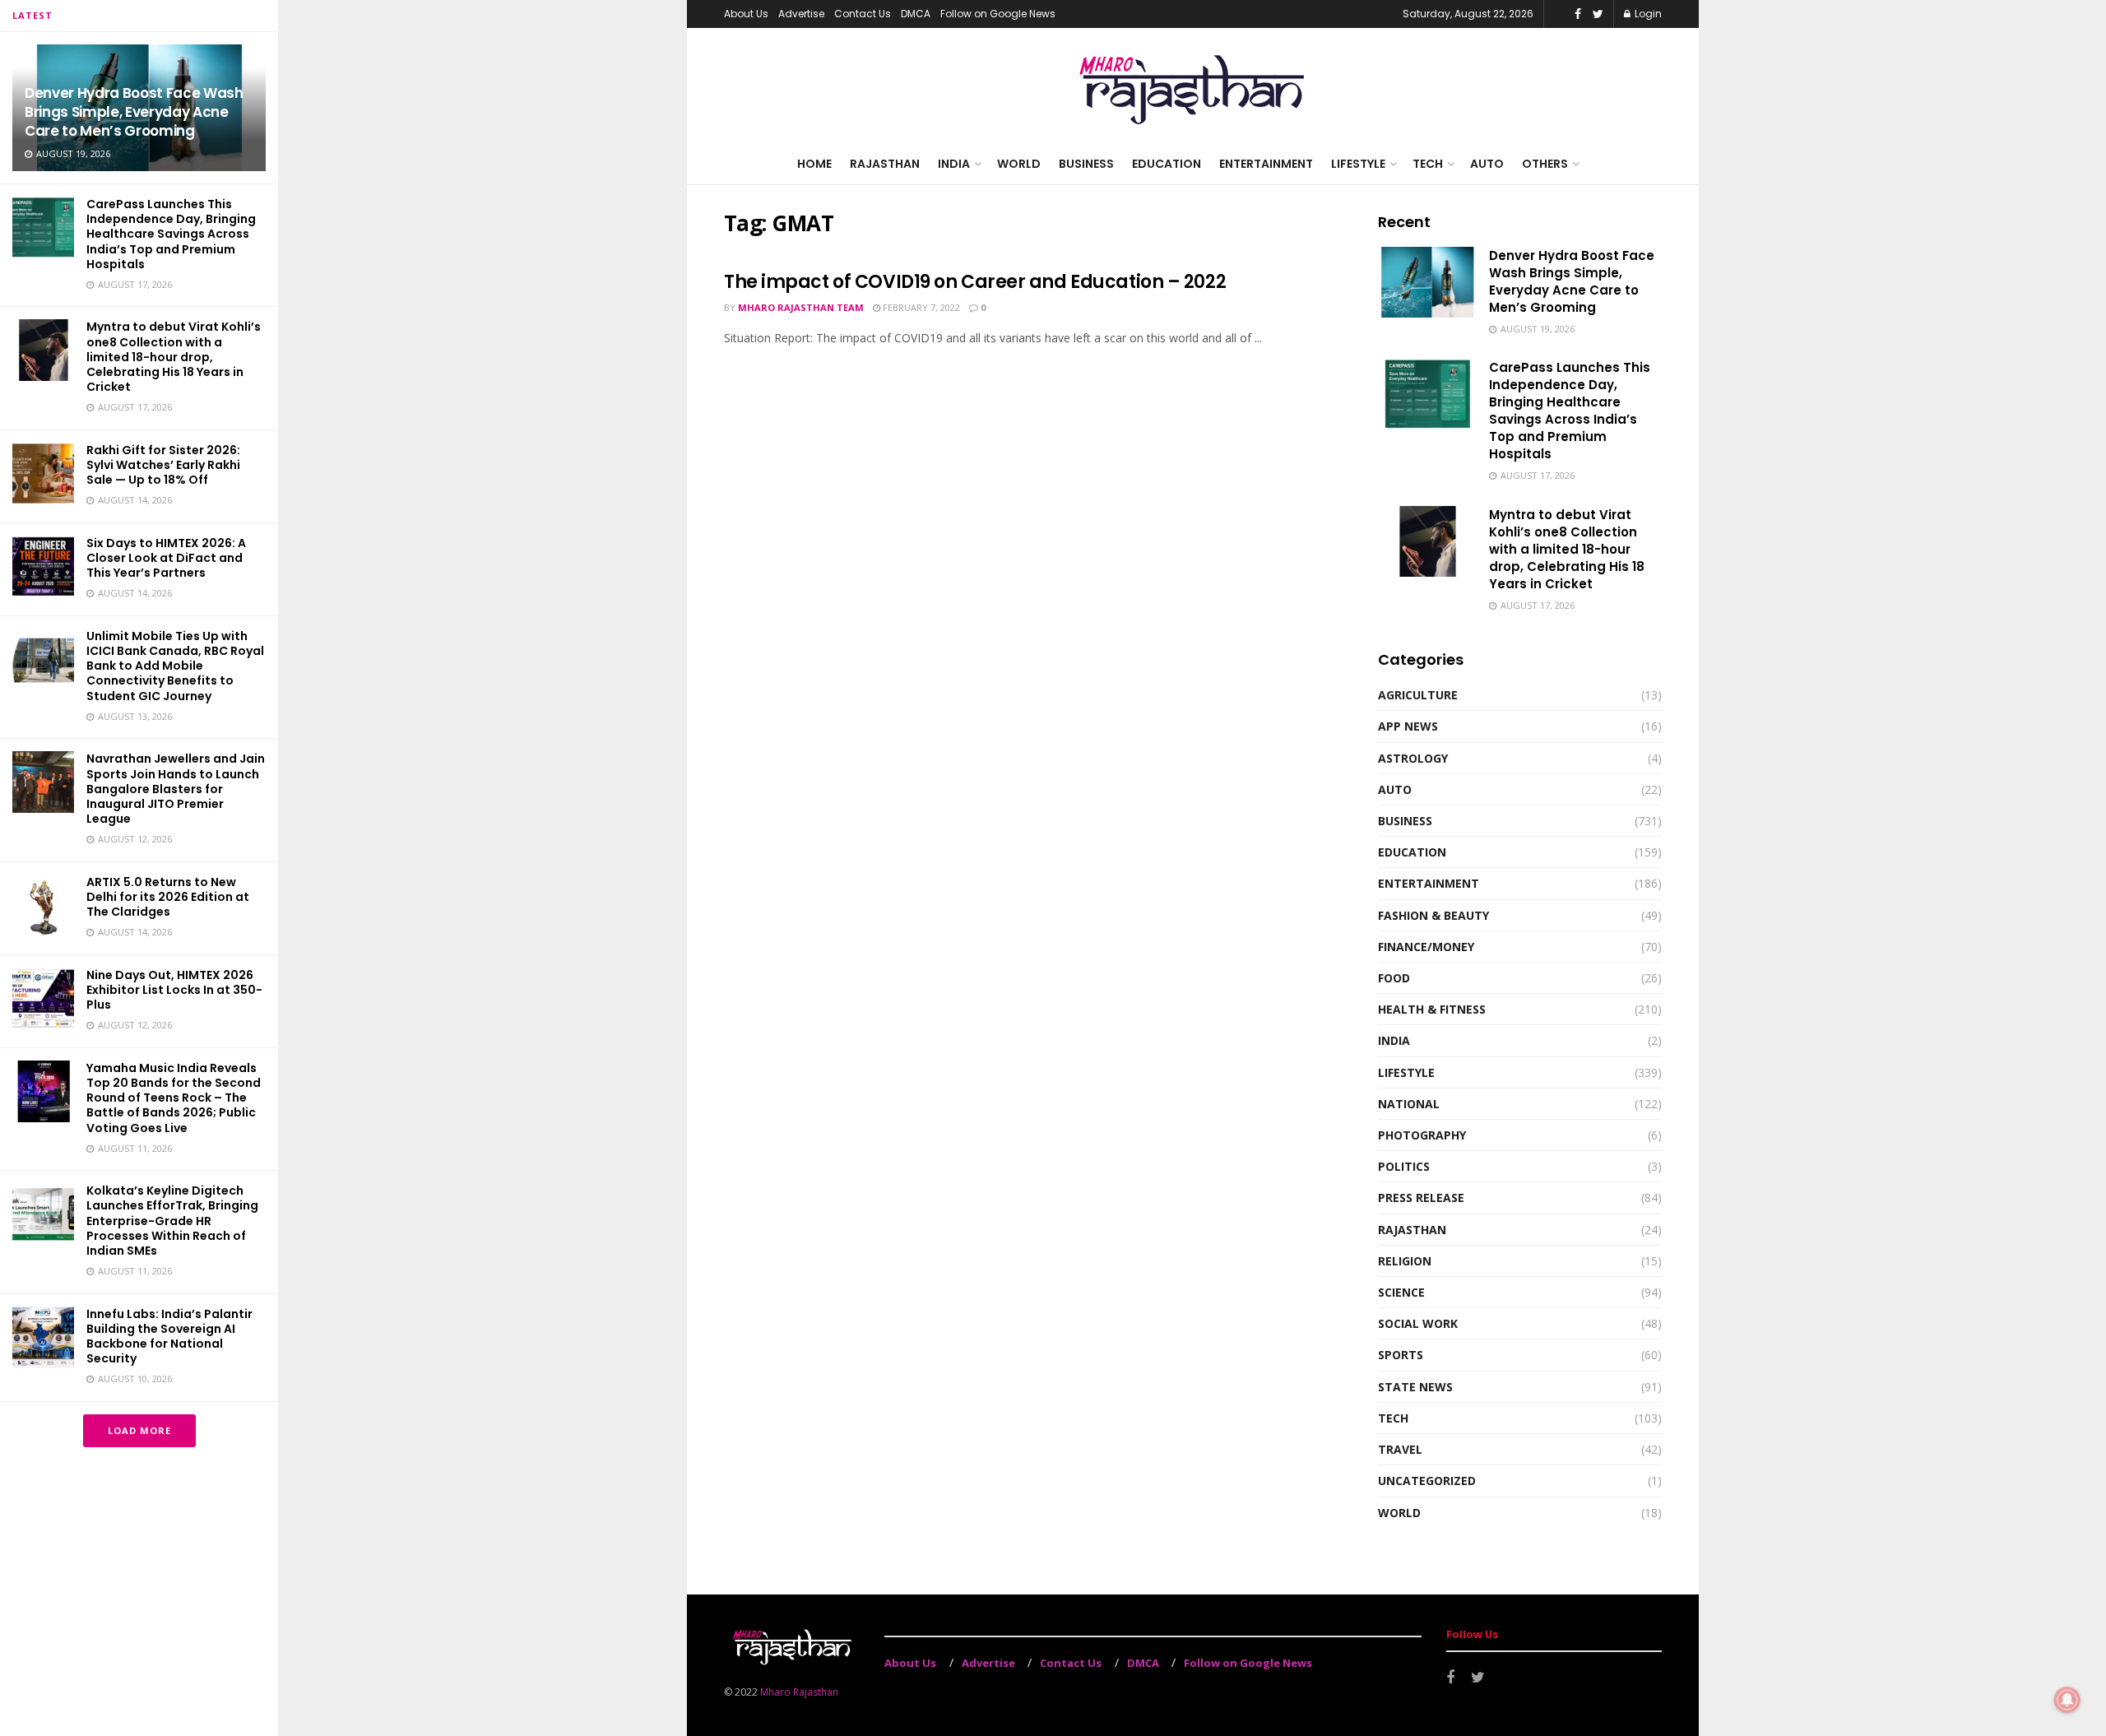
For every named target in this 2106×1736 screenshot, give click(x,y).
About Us (746, 14)
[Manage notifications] (2067, 1700)
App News (1408, 726)
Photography (1422, 1135)
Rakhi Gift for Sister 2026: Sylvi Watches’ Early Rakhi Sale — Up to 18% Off (163, 465)
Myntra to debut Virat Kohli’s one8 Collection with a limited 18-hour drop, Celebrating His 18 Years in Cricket (174, 357)
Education (1167, 164)
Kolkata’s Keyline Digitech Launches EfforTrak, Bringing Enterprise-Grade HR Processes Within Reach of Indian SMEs (172, 1221)
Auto (1487, 164)
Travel (1400, 1449)
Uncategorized (1427, 1481)
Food (1394, 978)
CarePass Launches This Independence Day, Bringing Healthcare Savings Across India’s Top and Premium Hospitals (171, 234)
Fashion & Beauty (1433, 915)
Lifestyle (1358, 164)
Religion (1405, 1261)
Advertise (801, 14)
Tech (1428, 164)
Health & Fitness (1432, 1009)
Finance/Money (1426, 947)
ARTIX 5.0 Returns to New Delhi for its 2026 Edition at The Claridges (168, 897)
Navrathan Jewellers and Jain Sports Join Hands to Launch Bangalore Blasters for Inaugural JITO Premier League (176, 789)
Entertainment (1266, 164)
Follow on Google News (998, 14)
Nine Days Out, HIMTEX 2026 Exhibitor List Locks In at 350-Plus (174, 990)
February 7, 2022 (920, 307)
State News (1415, 1387)
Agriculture (1418, 695)
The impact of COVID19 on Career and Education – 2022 (975, 282)
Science (1401, 1292)
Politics (1404, 1166)
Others (1545, 164)
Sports (1401, 1355)
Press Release (1421, 1198)
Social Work (1418, 1323)
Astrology (1413, 758)
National (1409, 1104)
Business (1086, 164)
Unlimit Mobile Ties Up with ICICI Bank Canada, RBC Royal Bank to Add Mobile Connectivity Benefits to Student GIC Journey (175, 666)
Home (814, 164)
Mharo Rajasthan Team (801, 307)
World (1019, 164)
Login (1647, 14)
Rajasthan (885, 164)
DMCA (916, 14)
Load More (139, 1430)
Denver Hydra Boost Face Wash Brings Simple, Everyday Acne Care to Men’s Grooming (134, 112)
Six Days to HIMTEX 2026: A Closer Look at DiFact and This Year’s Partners (166, 558)
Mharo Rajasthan (799, 1692)
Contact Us (863, 14)
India (954, 164)
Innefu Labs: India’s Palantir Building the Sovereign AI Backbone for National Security (169, 1337)
